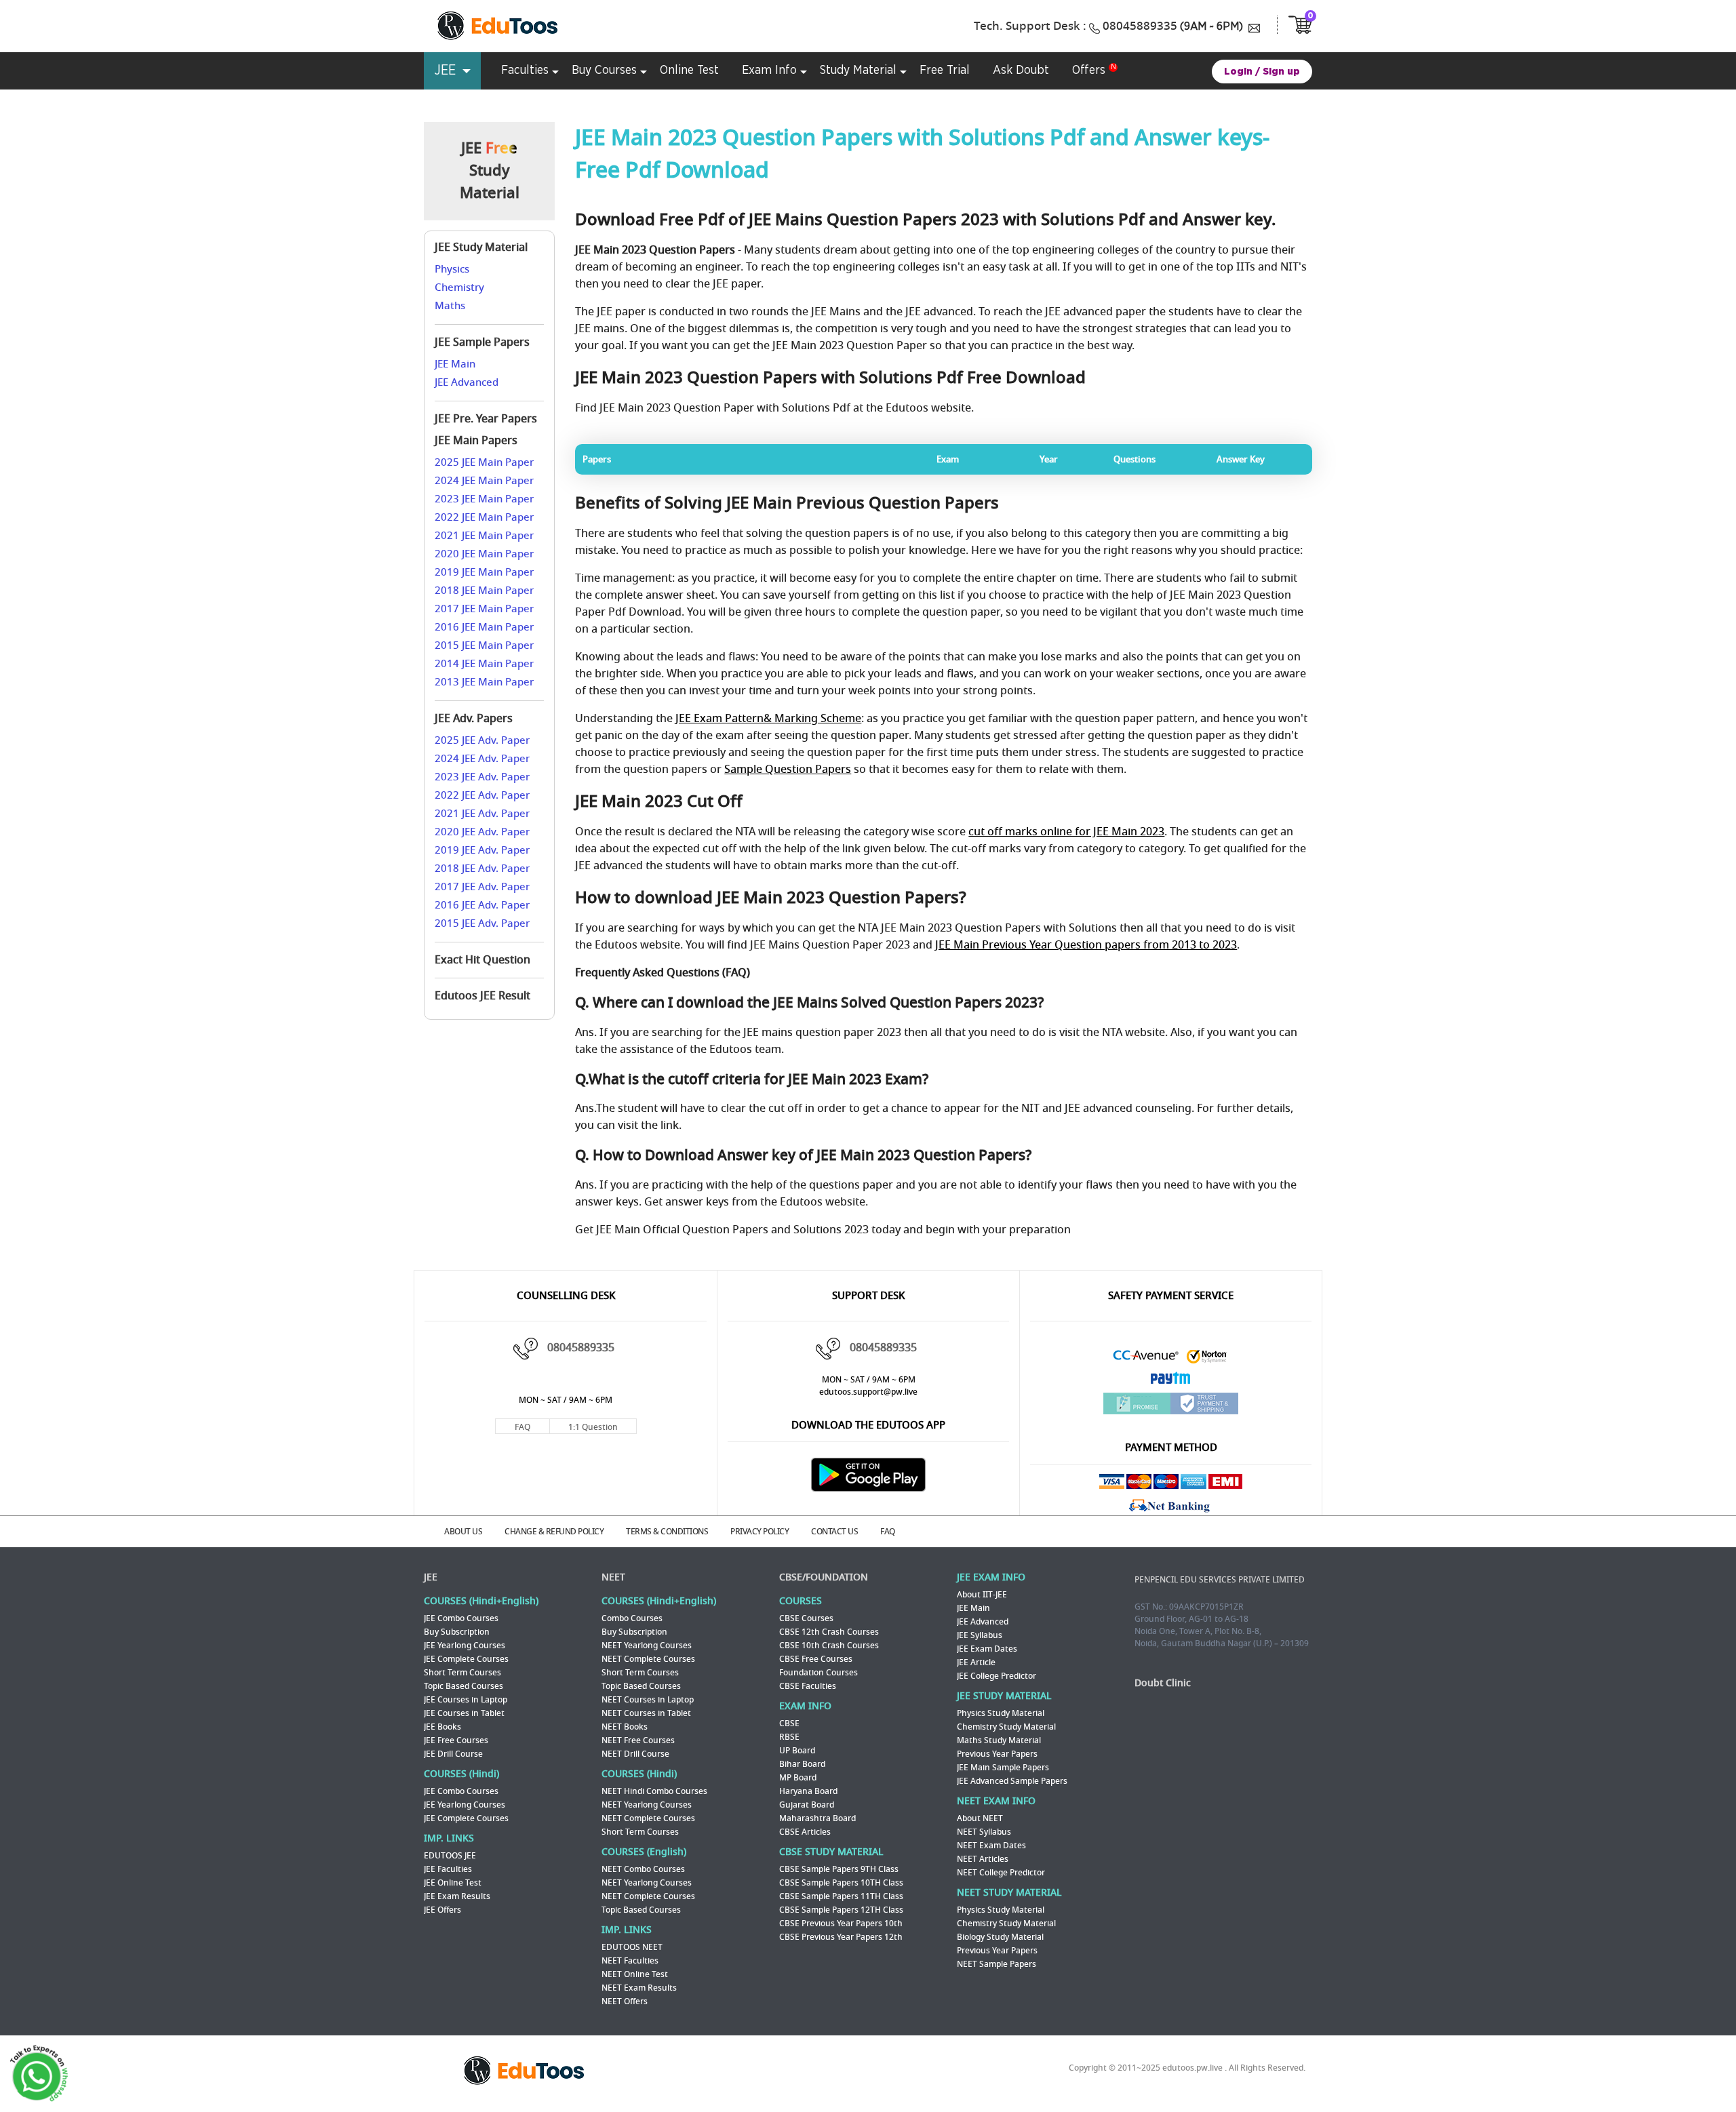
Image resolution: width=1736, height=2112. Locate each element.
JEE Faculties (448, 1869)
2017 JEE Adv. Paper (482, 887)
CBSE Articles (805, 1832)
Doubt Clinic (1163, 1683)
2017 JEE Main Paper (484, 609)
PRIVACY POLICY (759, 1532)
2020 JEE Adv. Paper (482, 832)
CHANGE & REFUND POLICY (554, 1532)
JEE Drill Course (453, 1754)
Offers (1089, 71)
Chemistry (459, 287)
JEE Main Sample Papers (1003, 1768)
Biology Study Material (1000, 1937)
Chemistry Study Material (1006, 1727)
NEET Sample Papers (997, 1964)
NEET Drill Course (635, 1754)
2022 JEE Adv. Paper (482, 795)
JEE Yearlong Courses (465, 1646)
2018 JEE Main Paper (484, 591)
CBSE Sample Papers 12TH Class (841, 1910)
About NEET (980, 1818)
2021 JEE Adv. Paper (482, 814)
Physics (452, 269)
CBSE (789, 1724)
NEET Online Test (635, 1974)
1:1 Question (593, 1427)
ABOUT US (463, 1532)
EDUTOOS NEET (632, 1947)
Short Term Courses (462, 1673)
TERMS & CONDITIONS (667, 1532)
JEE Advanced (467, 382)
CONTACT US (834, 1532)
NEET (613, 1577)
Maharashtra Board (817, 1818)
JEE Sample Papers (482, 342)
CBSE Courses (806, 1618)
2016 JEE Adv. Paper (482, 905)
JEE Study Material (481, 247)
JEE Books (442, 1727)
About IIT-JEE (982, 1595)
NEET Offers (625, 2001)
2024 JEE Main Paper (484, 481)
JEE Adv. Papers (474, 719)
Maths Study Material (999, 1740)
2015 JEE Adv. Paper (482, 923)
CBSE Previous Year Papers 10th (841, 1924)
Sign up (1281, 72)
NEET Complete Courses (648, 1659)
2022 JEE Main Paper (484, 517)
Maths (450, 306)
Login (1238, 72)
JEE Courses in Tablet (464, 1713)
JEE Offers (442, 1910)
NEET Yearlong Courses (647, 1646)
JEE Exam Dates (987, 1649)
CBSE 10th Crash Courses (829, 1646)
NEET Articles (983, 1859)
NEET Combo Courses (643, 1869)
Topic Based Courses (463, 1686)
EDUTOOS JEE (450, 1856)
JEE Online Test (453, 1883)
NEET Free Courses (638, 1740)
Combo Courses (632, 1618)
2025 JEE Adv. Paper (482, 740)
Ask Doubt (1021, 71)
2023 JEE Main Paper (484, 499)
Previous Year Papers (997, 1754)
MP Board (798, 1778)
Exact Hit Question (482, 960)
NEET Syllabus (984, 1832)
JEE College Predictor (997, 1676)
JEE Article (976, 1662)
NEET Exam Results (639, 1988)
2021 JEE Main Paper (484, 536)
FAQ (522, 1427)
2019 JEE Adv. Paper (482, 850)
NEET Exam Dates (991, 1846)
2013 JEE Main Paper (484, 682)
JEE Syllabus (980, 1635)
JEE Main (455, 364)
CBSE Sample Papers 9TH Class (839, 1869)
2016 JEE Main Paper (484, 627)
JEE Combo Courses (461, 1618)
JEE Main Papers (476, 441)
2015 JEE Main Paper (484, 645)
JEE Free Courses (456, 1740)
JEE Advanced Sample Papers (1012, 1781)
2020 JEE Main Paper (484, 554)
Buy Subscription (457, 1632)
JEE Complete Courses (466, 1659)
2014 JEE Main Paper (484, 664)
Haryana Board (808, 1791)
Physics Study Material (1001, 1713)
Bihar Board (802, 1764)
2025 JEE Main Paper (484, 462)
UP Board (797, 1751)
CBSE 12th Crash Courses (829, 1632)
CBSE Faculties (808, 1686)
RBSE (789, 1737)
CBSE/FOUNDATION (824, 1577)
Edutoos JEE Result (482, 996)
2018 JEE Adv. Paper (482, 869)
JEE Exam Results (457, 1896)
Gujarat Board (807, 1805)
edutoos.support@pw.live (868, 1392)
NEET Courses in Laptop (648, 1700)
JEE (431, 1577)
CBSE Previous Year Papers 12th (841, 1937)
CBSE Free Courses (816, 1659)
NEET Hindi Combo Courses (654, 1791)
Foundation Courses (818, 1673)
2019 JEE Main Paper (484, 572)
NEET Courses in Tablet (646, 1713)
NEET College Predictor (1001, 1873)
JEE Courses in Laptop (466, 1700)
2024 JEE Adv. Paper (482, 759)
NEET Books (625, 1727)
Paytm (1171, 1381)
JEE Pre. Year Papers (486, 419)
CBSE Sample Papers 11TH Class (841, 1896)
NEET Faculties (630, 1961)
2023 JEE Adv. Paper (482, 777)
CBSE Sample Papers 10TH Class (841, 1883)
